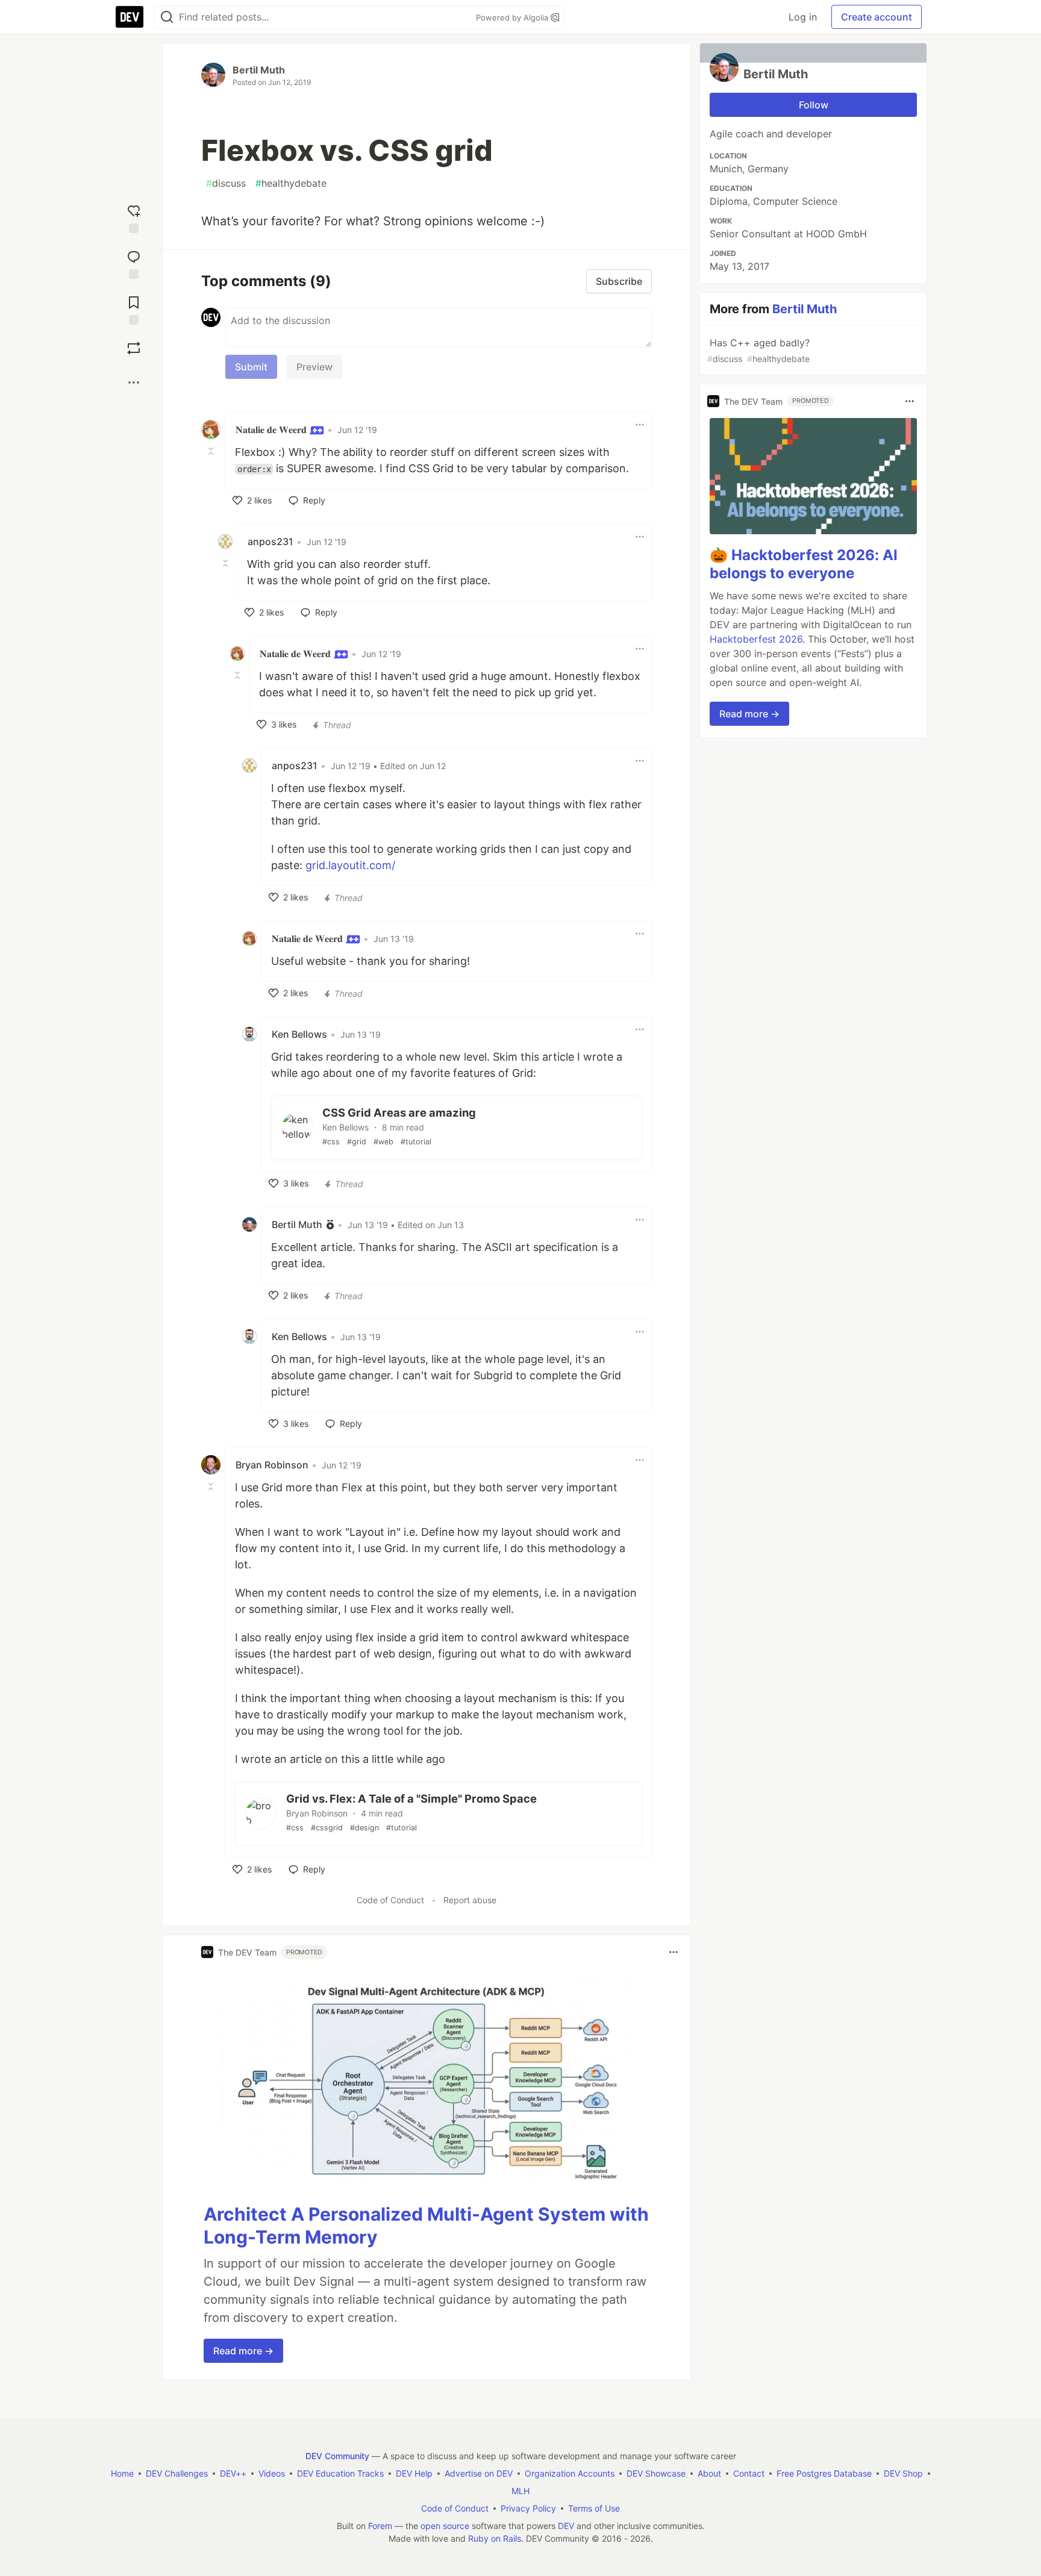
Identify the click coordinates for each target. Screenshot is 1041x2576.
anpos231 (270, 541)
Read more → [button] (243, 2351)
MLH (520, 2491)
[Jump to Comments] (134, 262)
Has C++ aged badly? (758, 350)
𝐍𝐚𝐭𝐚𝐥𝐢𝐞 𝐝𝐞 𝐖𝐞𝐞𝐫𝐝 (272, 429)
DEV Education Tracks (340, 2473)
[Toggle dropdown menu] (640, 425)
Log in (803, 17)
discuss (226, 183)
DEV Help (414, 2473)
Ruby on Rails (495, 2538)
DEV (566, 2526)
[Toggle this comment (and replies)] (212, 451)
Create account (877, 17)
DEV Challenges (177, 2473)
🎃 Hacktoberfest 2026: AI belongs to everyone (804, 564)
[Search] (167, 17)
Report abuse (470, 1900)
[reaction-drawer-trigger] (134, 216)
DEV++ (233, 2473)
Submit (251, 367)
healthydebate (291, 183)
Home (122, 2473)
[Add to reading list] (134, 308)
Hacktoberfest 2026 (756, 639)
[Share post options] (134, 382)
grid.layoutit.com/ (350, 865)
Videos (272, 2473)
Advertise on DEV (479, 2473)
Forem (380, 2526)
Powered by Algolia (513, 17)
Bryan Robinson (272, 1465)
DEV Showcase (656, 2473)
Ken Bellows (299, 1034)
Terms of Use (594, 2508)
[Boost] (134, 348)
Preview (314, 367)
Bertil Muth (259, 70)
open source (445, 2526)
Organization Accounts (570, 2473)
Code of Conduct (390, 1900)
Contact (749, 2473)
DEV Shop (903, 2473)
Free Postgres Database (824, 2473)
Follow (814, 105)
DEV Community (337, 2456)
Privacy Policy (528, 2508)
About (709, 2473)
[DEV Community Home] (130, 17)
